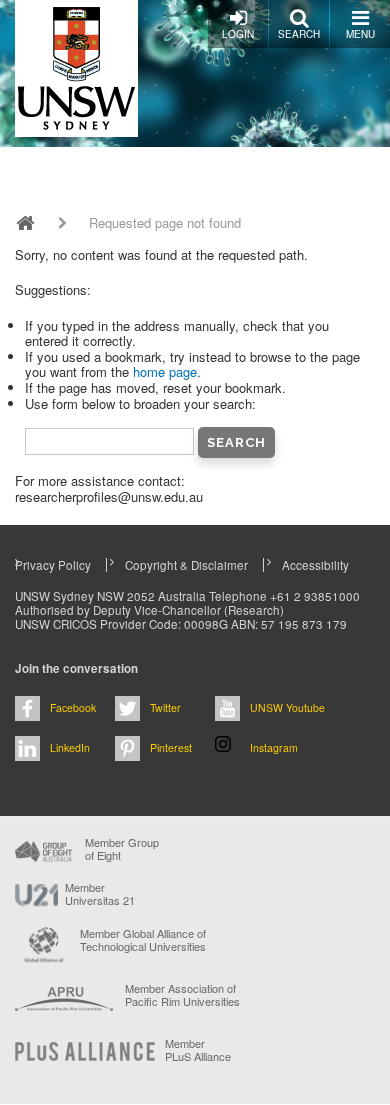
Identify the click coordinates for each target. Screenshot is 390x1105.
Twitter (165, 707)
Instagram (274, 747)
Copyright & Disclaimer (186, 565)
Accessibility (315, 565)
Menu (360, 34)
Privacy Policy (53, 565)
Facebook (73, 707)
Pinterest (171, 747)
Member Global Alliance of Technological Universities (143, 940)
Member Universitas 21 (100, 894)
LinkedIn (70, 747)
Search (299, 34)
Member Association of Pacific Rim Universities (182, 995)
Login (238, 34)
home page (165, 371)
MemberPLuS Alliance (198, 1050)
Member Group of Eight (122, 849)
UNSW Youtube (287, 707)
